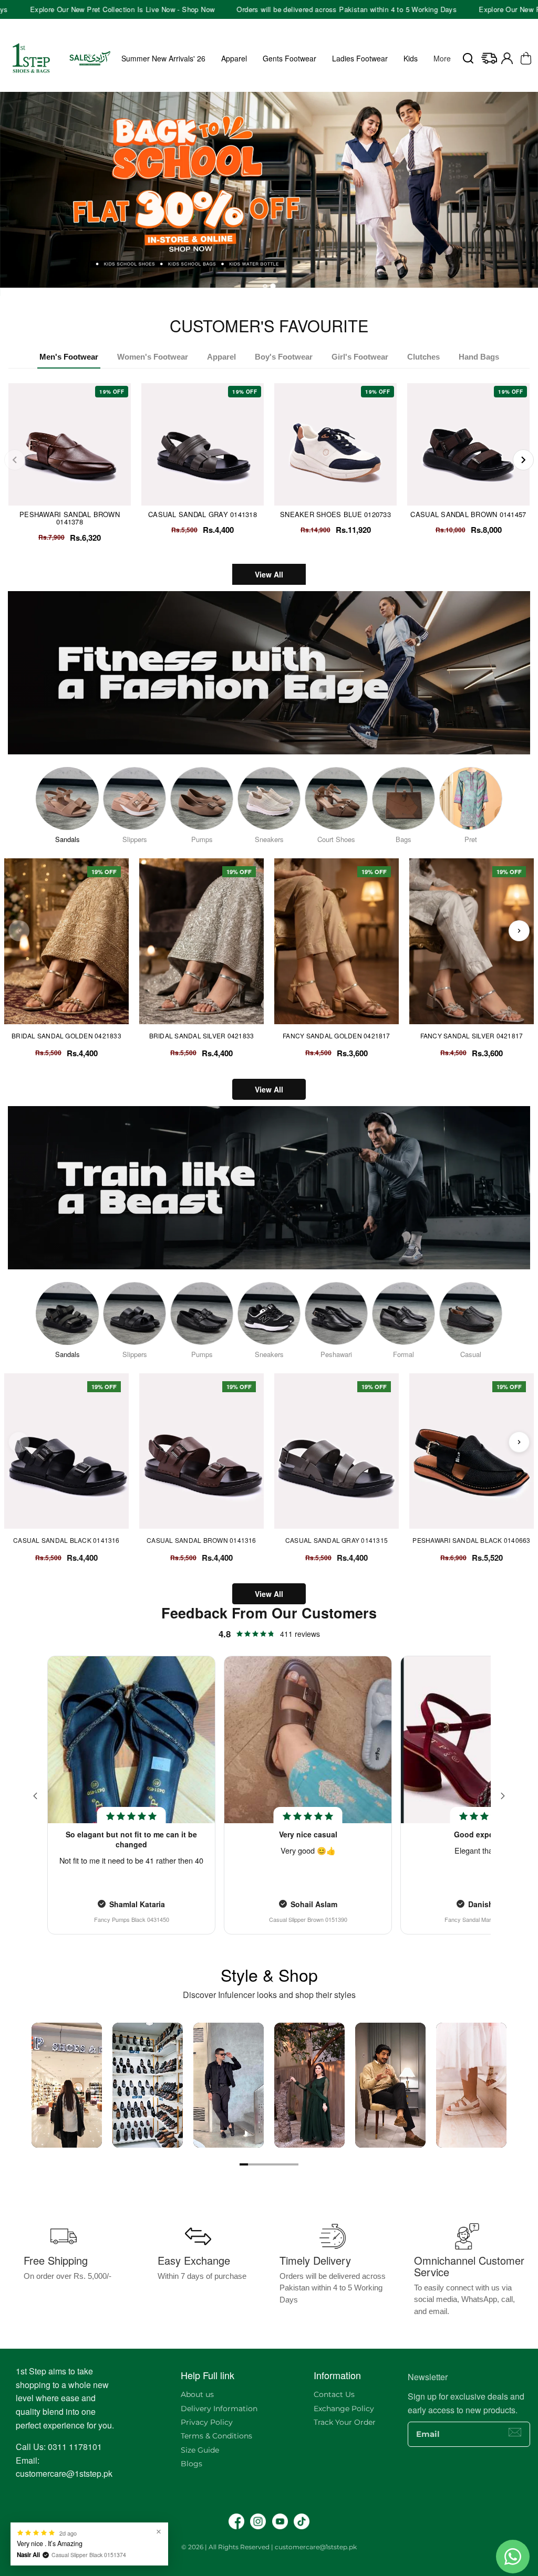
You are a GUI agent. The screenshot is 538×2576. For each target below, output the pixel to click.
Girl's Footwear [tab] (360, 357)
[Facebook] (236, 2521)
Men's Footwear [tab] (69, 357)
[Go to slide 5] (277, 2164)
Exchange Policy (344, 2409)
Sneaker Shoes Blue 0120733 (335, 514)
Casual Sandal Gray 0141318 (203, 514)
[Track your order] (489, 58)
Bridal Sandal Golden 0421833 (66, 1036)
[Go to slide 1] (244, 2164)
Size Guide (200, 2450)
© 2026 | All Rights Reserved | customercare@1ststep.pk (269, 2547)
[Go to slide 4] (269, 2164)
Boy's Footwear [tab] (284, 357)
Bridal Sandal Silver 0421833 (202, 1036)
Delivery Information (219, 2409)
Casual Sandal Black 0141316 (66, 1540)
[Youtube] (280, 2521)
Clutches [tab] (423, 357)
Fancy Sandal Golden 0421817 (336, 1036)
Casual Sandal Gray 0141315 (337, 1540)
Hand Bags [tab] (479, 357)
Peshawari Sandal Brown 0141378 (70, 518)
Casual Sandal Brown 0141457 (468, 514)
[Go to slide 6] (286, 2164)
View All (269, 574)
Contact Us (334, 2394)
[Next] (523, 460)
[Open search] (468, 58)
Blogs (192, 2464)
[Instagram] (258, 2521)
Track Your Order (345, 2422)
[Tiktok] (302, 2521)
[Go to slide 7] (294, 2164)
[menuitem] (442, 58)
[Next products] (519, 931)
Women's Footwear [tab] (153, 357)
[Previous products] (19, 931)
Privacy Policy (207, 2422)
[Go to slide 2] (252, 2164)
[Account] (507, 58)
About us (197, 2394)
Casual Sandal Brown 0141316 (201, 1540)
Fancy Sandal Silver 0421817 (472, 1036)
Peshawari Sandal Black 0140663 (471, 1540)
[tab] (265, 286)
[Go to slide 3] (261, 2164)
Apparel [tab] (221, 357)
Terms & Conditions (216, 2436)
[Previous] (15, 460)
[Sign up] (515, 2432)
